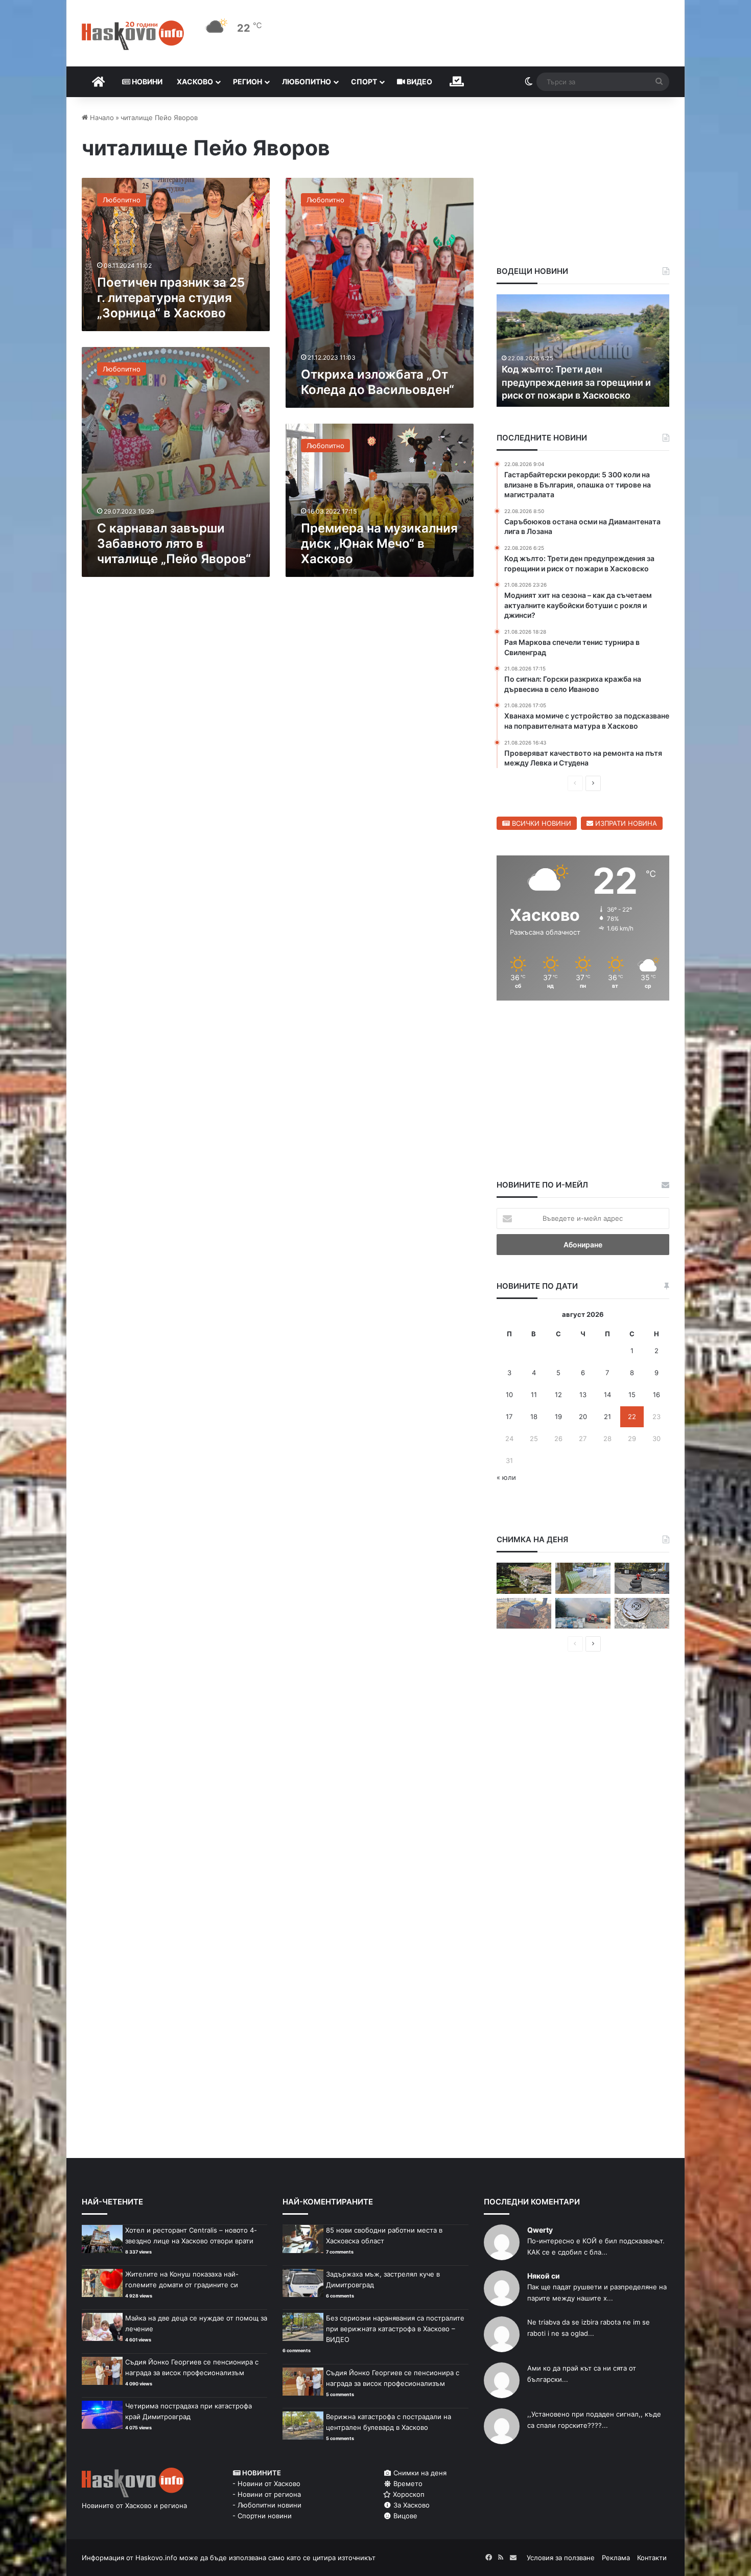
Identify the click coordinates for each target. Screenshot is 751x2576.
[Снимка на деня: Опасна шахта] (642, 1614)
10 (509, 1395)
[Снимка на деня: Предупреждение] (524, 1614)
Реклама (616, 2558)
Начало (101, 118)
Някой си (544, 2276)
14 (607, 1395)
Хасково (195, 82)
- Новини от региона (267, 2494)
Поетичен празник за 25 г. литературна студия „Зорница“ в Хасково (171, 298)
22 (632, 1417)
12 (558, 1395)
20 (583, 1417)
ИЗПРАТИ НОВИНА (625, 823)
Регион (248, 82)
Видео (419, 82)
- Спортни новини (262, 2516)
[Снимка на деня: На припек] (524, 1578)
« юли (506, 1477)
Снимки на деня (419, 2473)
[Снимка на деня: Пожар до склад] (583, 1614)
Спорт (364, 82)
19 (558, 1417)
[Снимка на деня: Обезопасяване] (642, 1578)
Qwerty (540, 2230)
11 (534, 1395)
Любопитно (307, 82)
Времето (407, 2484)
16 (656, 1395)
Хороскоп (408, 2494)
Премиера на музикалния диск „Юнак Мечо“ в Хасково (379, 543)
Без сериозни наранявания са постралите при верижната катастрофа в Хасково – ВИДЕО (395, 2329)
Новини (146, 82)
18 (534, 1417)
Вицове (404, 2516)
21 (607, 1417)
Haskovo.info (156, 2558)
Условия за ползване (561, 2558)
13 (583, 1395)
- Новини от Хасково (266, 2484)
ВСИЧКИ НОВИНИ (541, 823)
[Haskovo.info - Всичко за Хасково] (133, 35)
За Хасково (410, 2505)
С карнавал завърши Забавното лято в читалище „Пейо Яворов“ (174, 543)
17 (509, 1417)
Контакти (652, 2558)
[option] (583, 351)
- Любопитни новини (267, 2505)
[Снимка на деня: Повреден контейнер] (583, 1578)
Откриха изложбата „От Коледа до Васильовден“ (378, 382)
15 (632, 1395)
